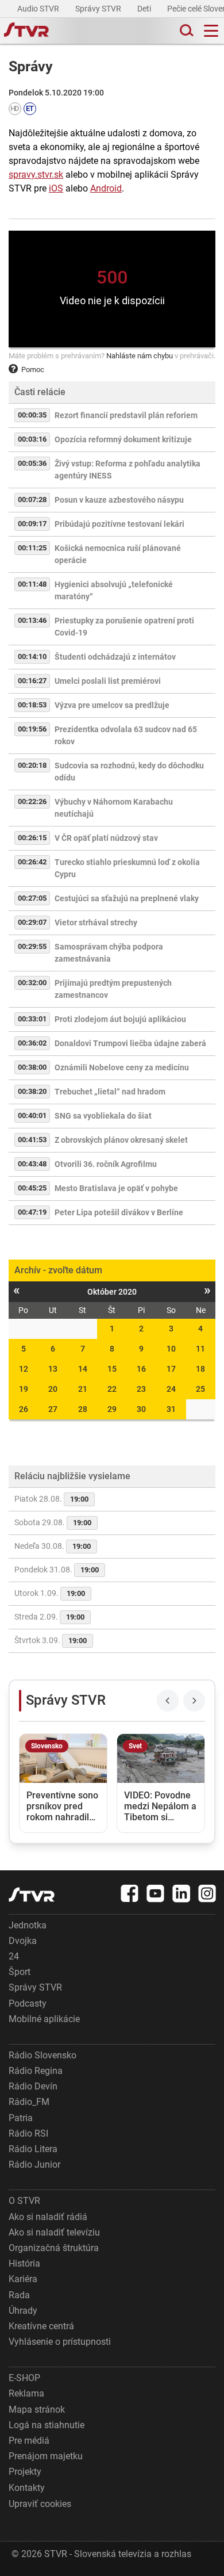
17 (171, 1369)
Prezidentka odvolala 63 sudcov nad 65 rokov (126, 735)
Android (106, 188)
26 (24, 1409)
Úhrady (23, 2311)
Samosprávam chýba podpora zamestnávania (109, 953)
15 (112, 1369)
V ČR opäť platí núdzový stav (106, 838)
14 (83, 1369)
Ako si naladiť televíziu (54, 2232)
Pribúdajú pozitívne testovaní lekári (119, 524)
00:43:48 (32, 1164)
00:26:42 (32, 862)
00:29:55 (32, 946)
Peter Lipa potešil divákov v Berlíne (119, 1212)
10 (171, 1349)
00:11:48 (32, 584)
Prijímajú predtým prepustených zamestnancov (113, 989)
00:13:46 (32, 620)
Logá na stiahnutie (47, 2425)
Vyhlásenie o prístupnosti (60, 2342)
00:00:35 (32, 415)
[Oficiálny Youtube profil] (156, 1893)
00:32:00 (32, 983)
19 (24, 1389)
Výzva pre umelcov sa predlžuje (112, 705)
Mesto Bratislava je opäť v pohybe (116, 1188)
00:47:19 (32, 1212)
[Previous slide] (168, 1701)
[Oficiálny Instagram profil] (207, 1893)
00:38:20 (32, 1091)
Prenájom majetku (46, 2456)
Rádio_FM (29, 2102)
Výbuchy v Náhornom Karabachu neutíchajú (114, 808)
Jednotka (28, 1925)
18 (200, 1369)
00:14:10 (32, 657)
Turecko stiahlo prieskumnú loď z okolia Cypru (127, 868)
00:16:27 (32, 681)
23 (141, 1389)
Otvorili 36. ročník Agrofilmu (106, 1164)
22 (112, 1389)
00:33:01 (32, 1019)
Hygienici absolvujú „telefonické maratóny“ (114, 590)
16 (141, 1369)
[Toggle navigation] (211, 31)
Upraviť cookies (40, 2504)
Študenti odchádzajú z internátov (115, 657)
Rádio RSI (28, 2133)
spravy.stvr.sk (36, 175)
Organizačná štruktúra (54, 2248)
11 (200, 1349)
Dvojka (23, 1941)
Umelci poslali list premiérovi (108, 681)
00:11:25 (32, 548)
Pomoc (33, 370)
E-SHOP (24, 2378)
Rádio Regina (36, 2071)
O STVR (24, 2201)
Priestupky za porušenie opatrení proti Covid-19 (124, 627)
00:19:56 (32, 729)
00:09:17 (32, 524)
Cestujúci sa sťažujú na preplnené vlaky (127, 898)
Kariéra (23, 2279)
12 (24, 1369)
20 (53, 1389)
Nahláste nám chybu (140, 356)
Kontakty (27, 2488)
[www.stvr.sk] (32, 1895)
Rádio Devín (33, 2086)
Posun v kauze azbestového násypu (119, 500)
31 (171, 1409)
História (24, 2263)
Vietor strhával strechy (96, 923)
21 (83, 1389)
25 (200, 1389)
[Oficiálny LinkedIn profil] (181, 1893)
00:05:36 (32, 463)
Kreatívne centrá (41, 2326)
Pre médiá (29, 2441)
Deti (145, 9)
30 (141, 1409)
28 (83, 1409)
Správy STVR (99, 9)
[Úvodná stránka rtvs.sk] (26, 31)
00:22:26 (32, 801)
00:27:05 (32, 898)
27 (53, 1409)
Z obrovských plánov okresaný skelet (121, 1140)
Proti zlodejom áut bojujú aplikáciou (120, 1019)
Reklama (26, 2393)
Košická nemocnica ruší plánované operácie (118, 554)
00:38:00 (32, 1067)
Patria (21, 2118)
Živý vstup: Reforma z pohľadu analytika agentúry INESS (128, 470)
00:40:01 (32, 1115)
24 (171, 1389)
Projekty (25, 2472)
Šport (20, 1972)
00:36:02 (32, 1043)
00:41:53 (32, 1140)
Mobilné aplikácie (44, 2019)
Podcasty (28, 2003)
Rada (19, 2295)
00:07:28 (32, 499)
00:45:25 (32, 1188)
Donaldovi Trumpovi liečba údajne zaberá (130, 1043)
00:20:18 (32, 765)
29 (112, 1409)
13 (53, 1369)
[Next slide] (194, 1701)
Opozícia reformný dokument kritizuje (123, 439)
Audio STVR (39, 9)
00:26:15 (32, 838)
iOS (56, 188)
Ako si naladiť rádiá (48, 2217)
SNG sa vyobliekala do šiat (103, 1116)
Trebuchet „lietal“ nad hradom (110, 1092)
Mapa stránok (37, 2410)
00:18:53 (32, 705)
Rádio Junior (34, 2164)
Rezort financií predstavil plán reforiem (126, 415)
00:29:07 (32, 922)
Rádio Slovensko (43, 2055)
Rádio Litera (33, 2149)
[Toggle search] (186, 31)
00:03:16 (32, 439)
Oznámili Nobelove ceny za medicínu (122, 1067)
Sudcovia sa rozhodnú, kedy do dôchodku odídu (129, 772)
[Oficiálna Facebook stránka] (130, 1893)
